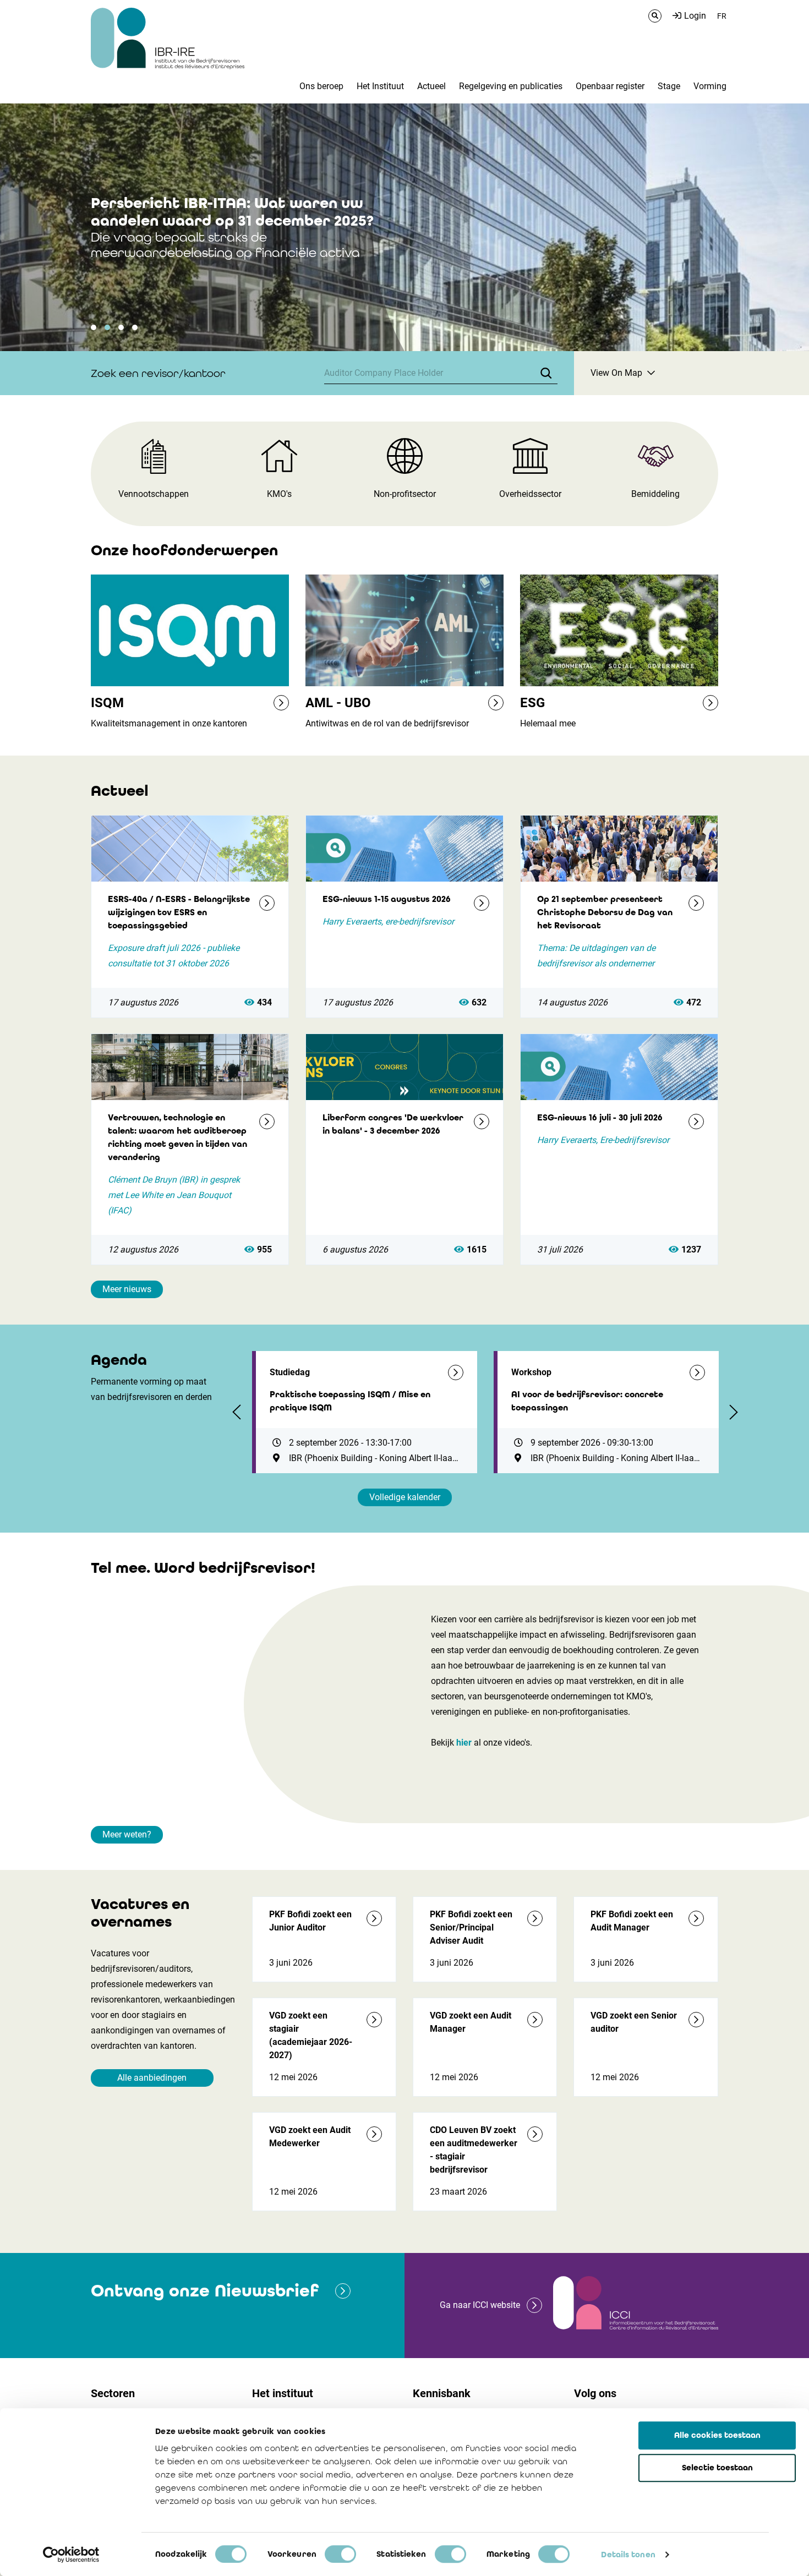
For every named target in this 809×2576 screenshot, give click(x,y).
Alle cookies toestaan (717, 2435)
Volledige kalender (405, 1497)
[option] (404, 227)
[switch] (340, 2554)
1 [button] (94, 327)
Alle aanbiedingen (152, 2078)
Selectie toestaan (717, 2468)
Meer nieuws (127, 1289)
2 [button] (107, 327)
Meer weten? (127, 1834)
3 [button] (121, 327)
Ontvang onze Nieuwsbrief (205, 2291)
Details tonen (628, 2555)
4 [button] (135, 327)
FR (722, 16)
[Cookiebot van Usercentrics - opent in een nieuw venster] (71, 2555)
